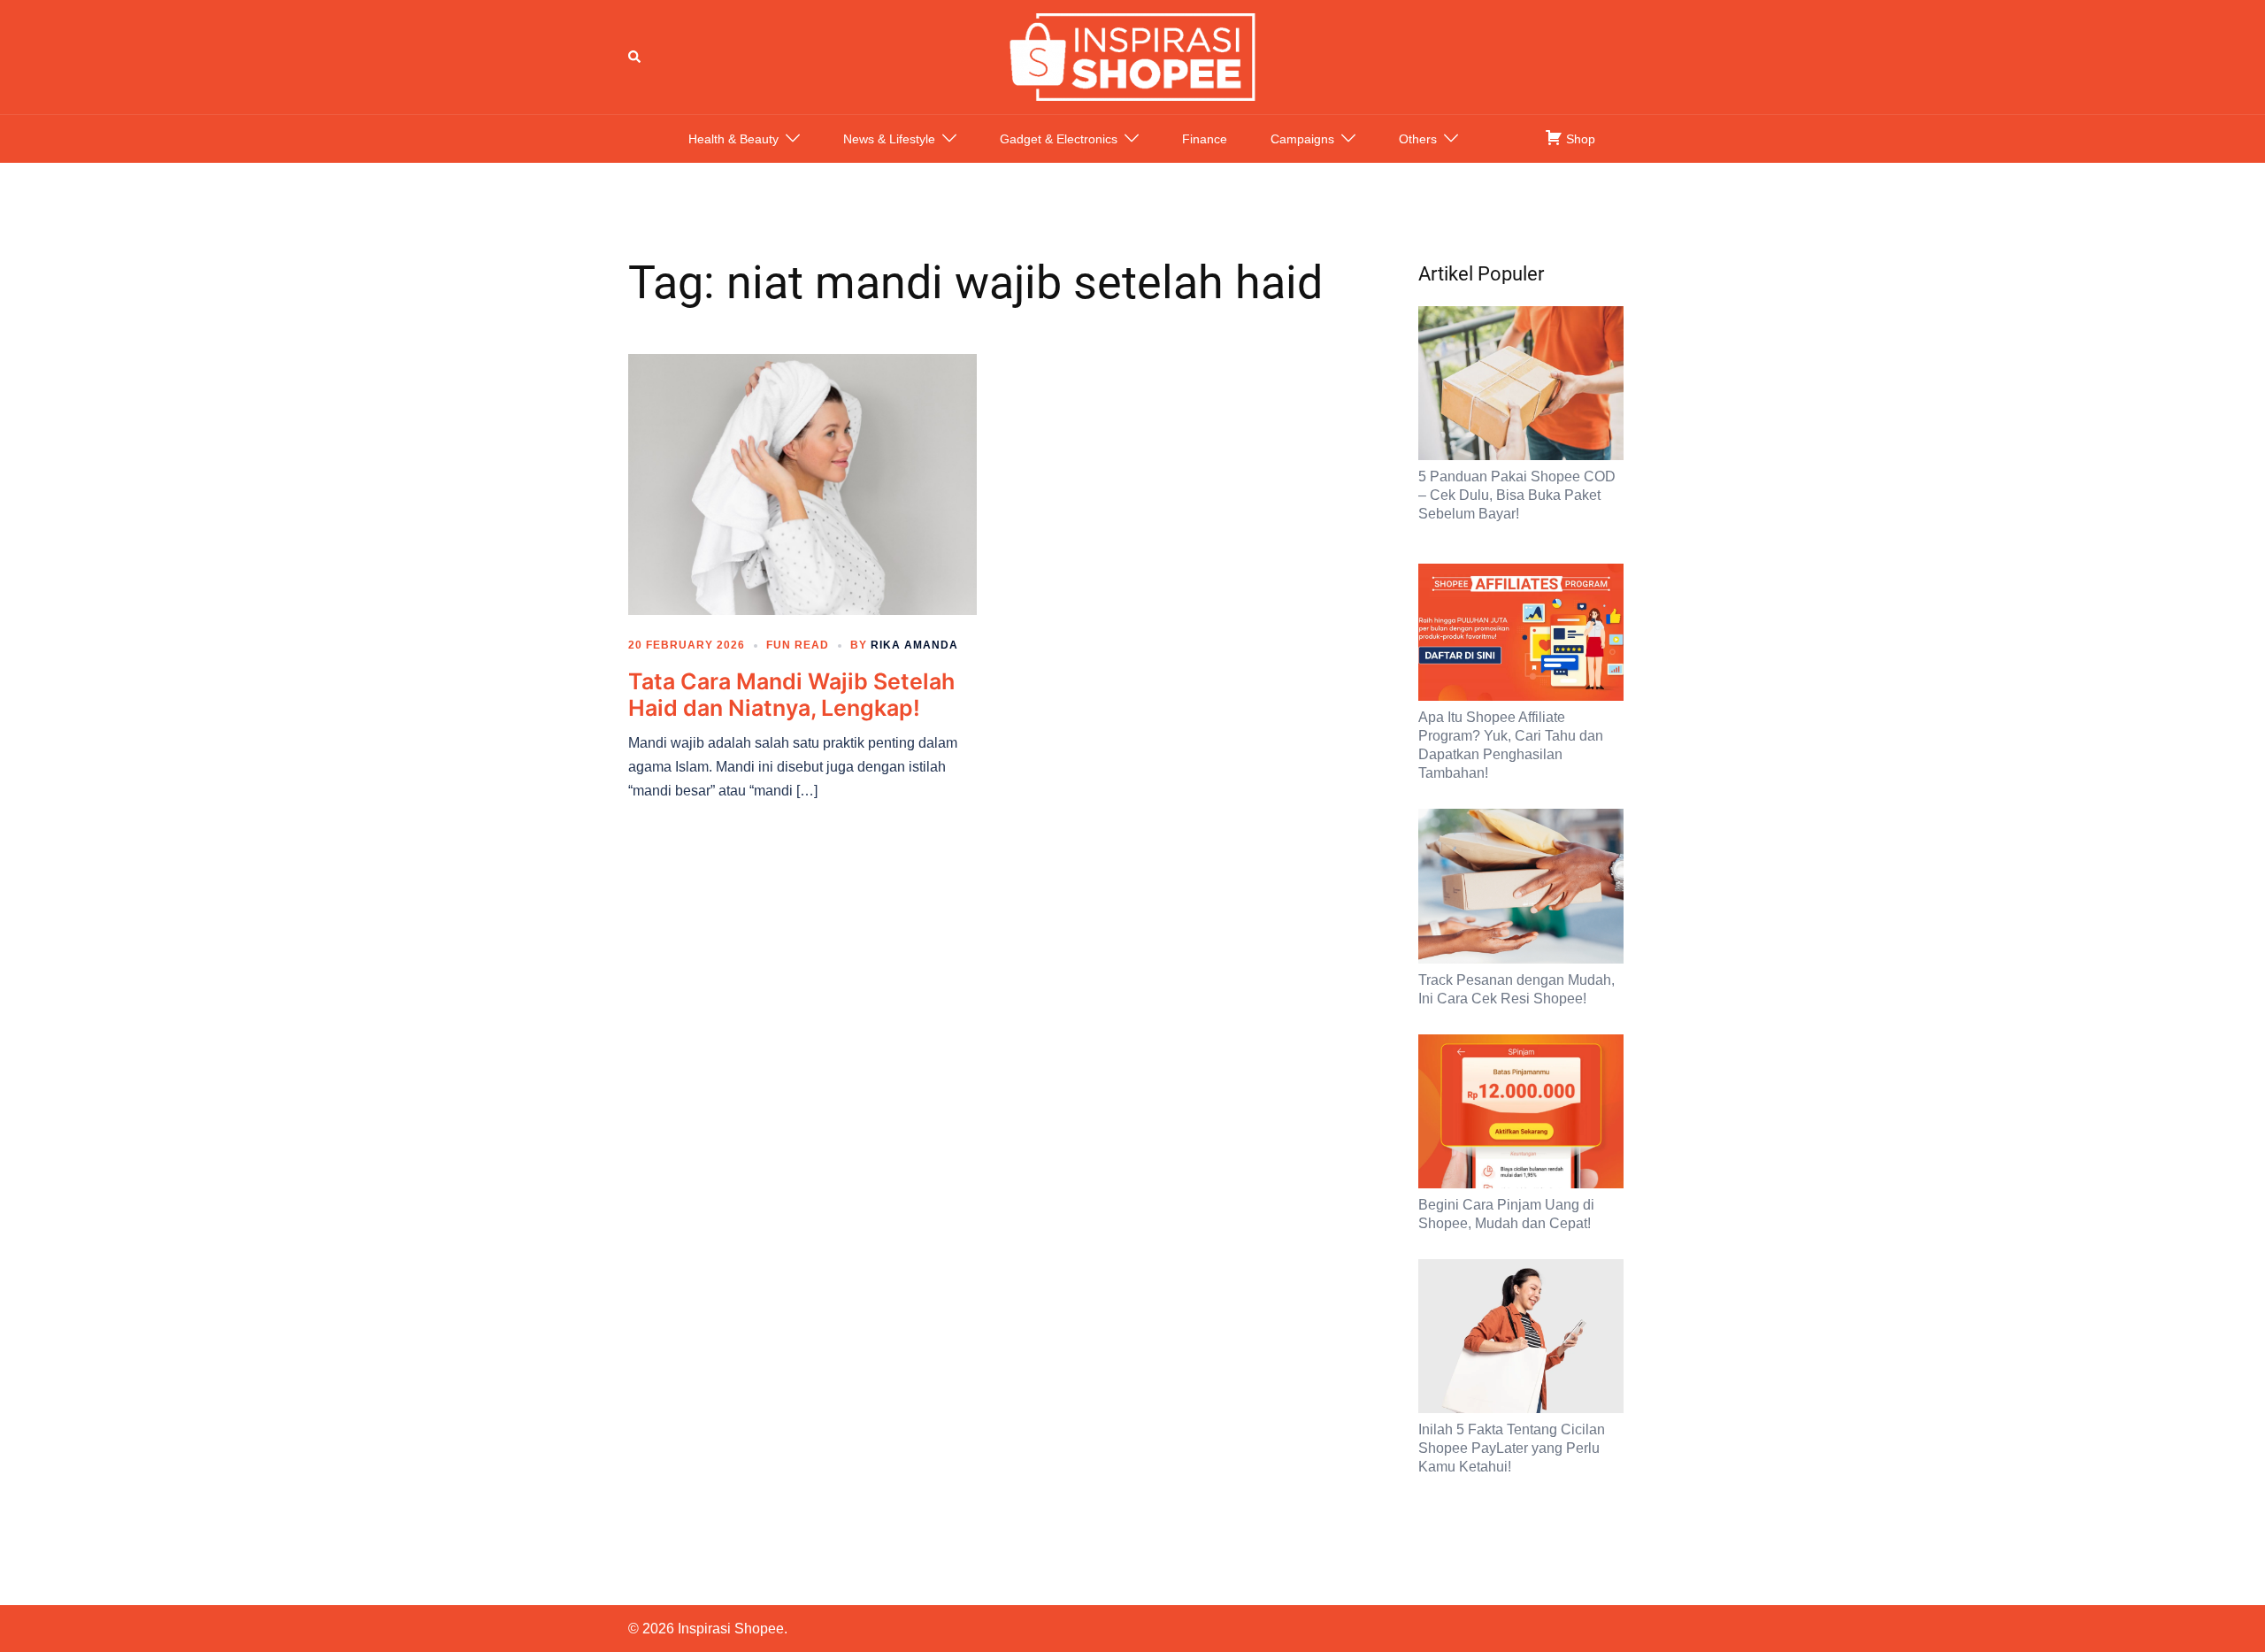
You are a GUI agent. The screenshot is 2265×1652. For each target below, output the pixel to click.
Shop (1579, 139)
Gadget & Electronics (1059, 139)
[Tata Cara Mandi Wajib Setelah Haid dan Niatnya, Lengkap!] (802, 483)
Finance (1205, 139)
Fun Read (798, 645)
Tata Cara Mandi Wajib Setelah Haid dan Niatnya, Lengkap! (791, 695)
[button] (635, 57)
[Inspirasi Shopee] (1132, 56)
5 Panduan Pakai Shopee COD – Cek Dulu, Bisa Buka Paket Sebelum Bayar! (1517, 495)
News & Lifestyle (889, 139)
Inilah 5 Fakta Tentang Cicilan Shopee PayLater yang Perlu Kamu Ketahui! (1512, 1448)
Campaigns (1302, 139)
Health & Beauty (733, 139)
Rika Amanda (914, 645)
